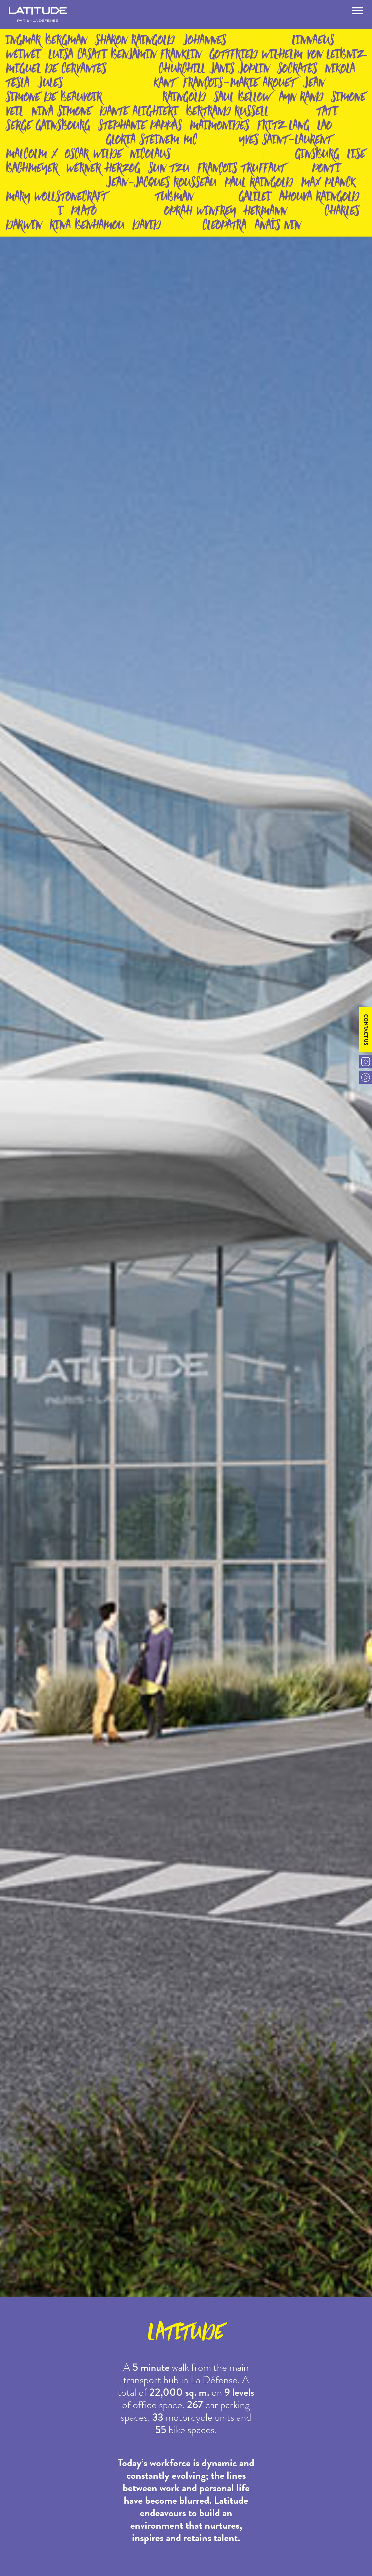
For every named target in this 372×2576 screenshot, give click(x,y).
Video (366, 1077)
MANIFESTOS (186, 28)
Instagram (366, 1061)
